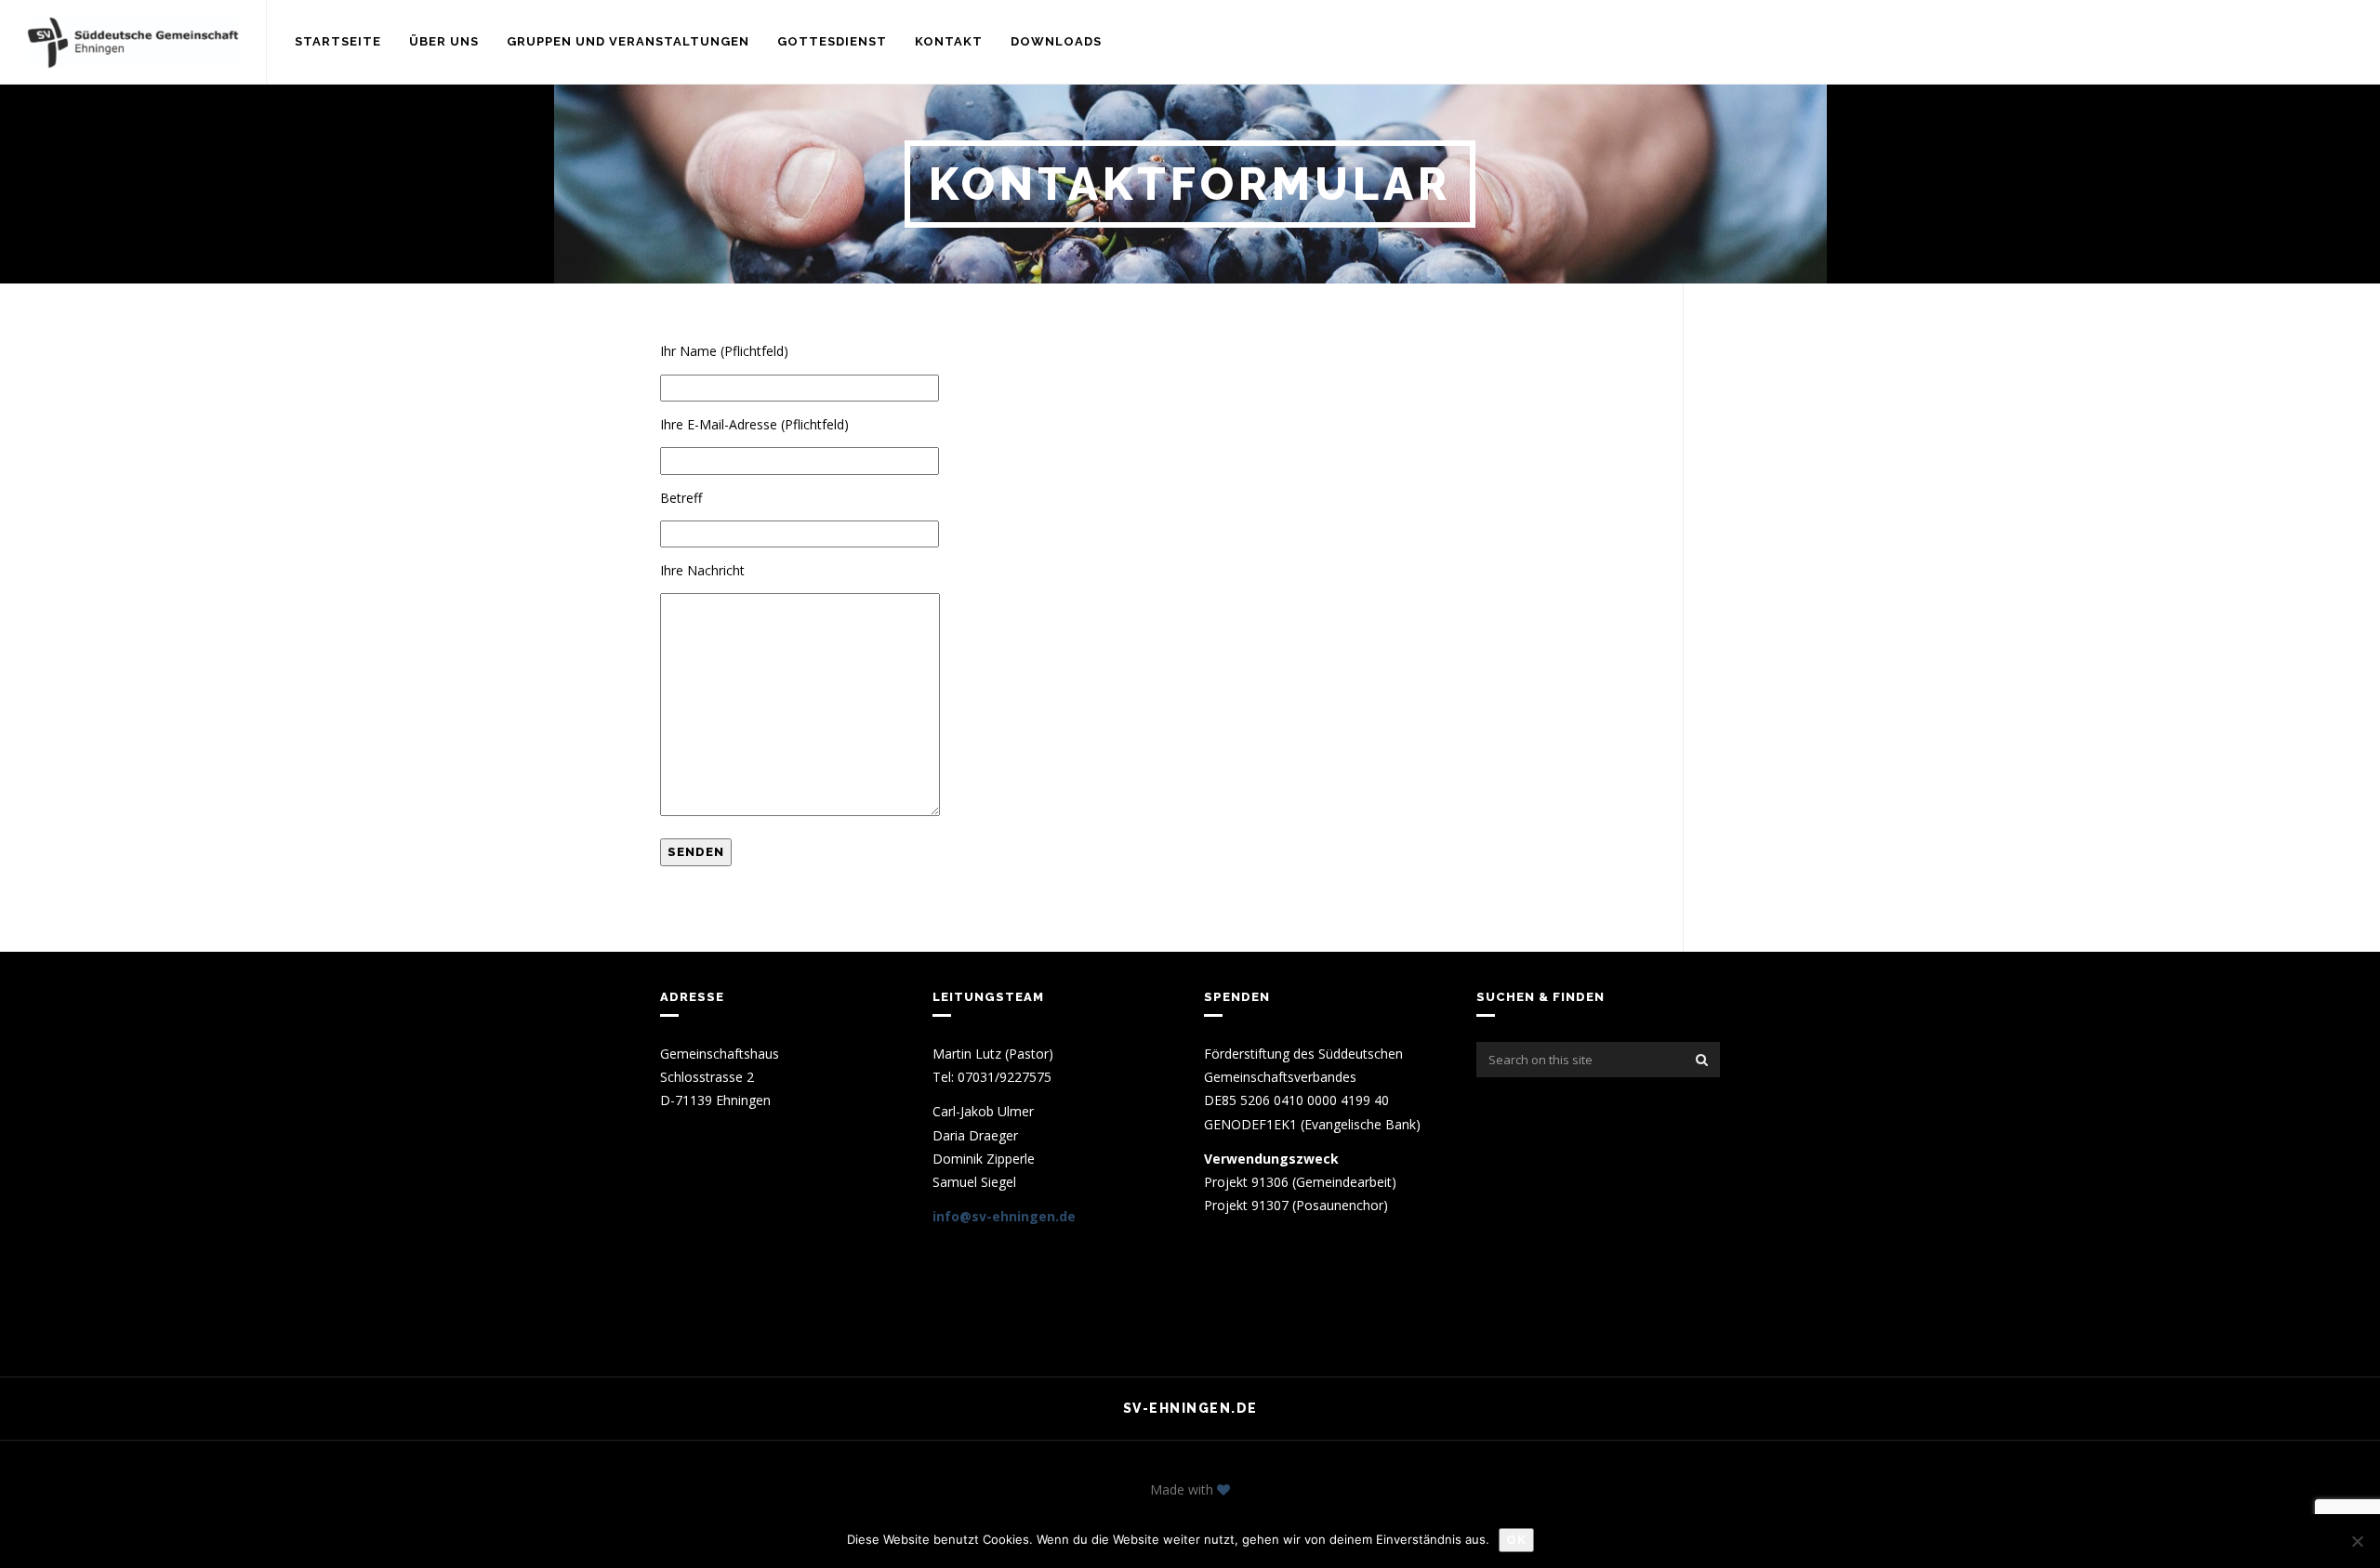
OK (1516, 1540)
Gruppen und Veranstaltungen (628, 41)
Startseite (338, 41)
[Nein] (2357, 1541)
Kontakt (949, 41)
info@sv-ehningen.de (1004, 1216)
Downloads (1056, 41)
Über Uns (444, 41)
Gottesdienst (832, 41)
